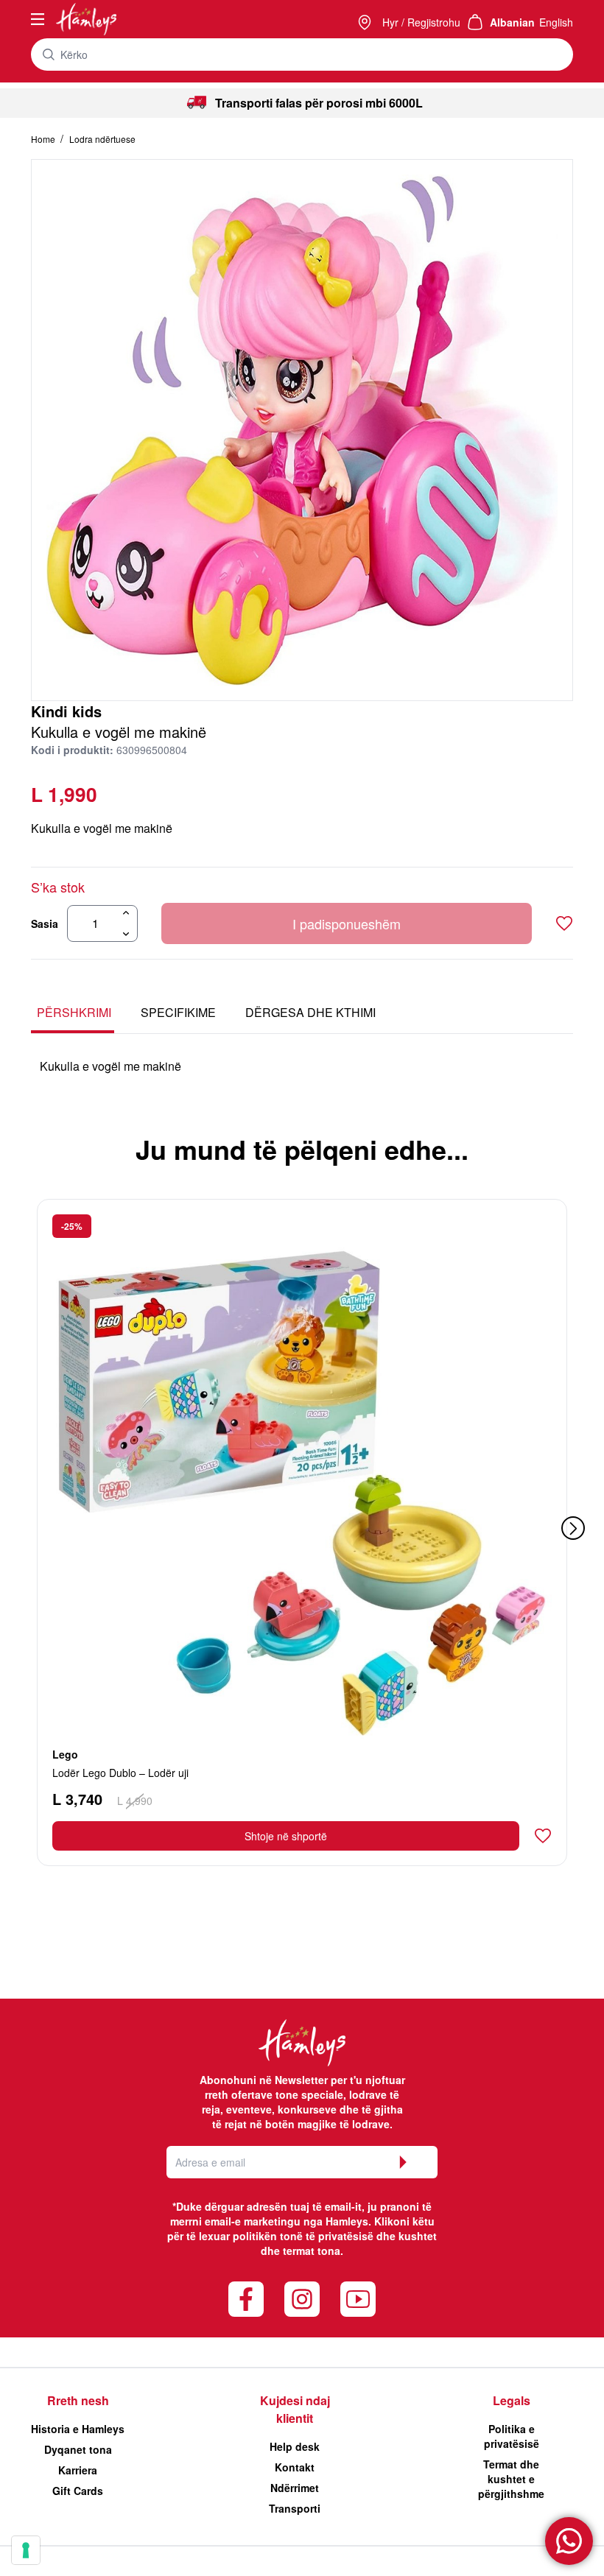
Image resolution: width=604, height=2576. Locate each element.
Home (44, 139)
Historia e (78, 2429)
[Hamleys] (366, 22)
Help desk (295, 2446)
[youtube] (358, 2299)
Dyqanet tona (78, 2449)
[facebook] (246, 2299)
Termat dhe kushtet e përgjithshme (511, 2479)
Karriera (78, 2470)
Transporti (295, 2508)
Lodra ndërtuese (102, 139)
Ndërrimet (295, 2488)
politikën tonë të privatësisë (303, 2236)
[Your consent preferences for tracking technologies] (26, 2550)
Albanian (512, 22)
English (556, 22)
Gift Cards (78, 2491)
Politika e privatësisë (512, 2436)
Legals (512, 2400)
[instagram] (302, 2299)
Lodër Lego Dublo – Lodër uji (120, 1773)
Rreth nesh (78, 2400)
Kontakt (295, 2467)
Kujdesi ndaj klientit (295, 2409)
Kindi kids (66, 711)
